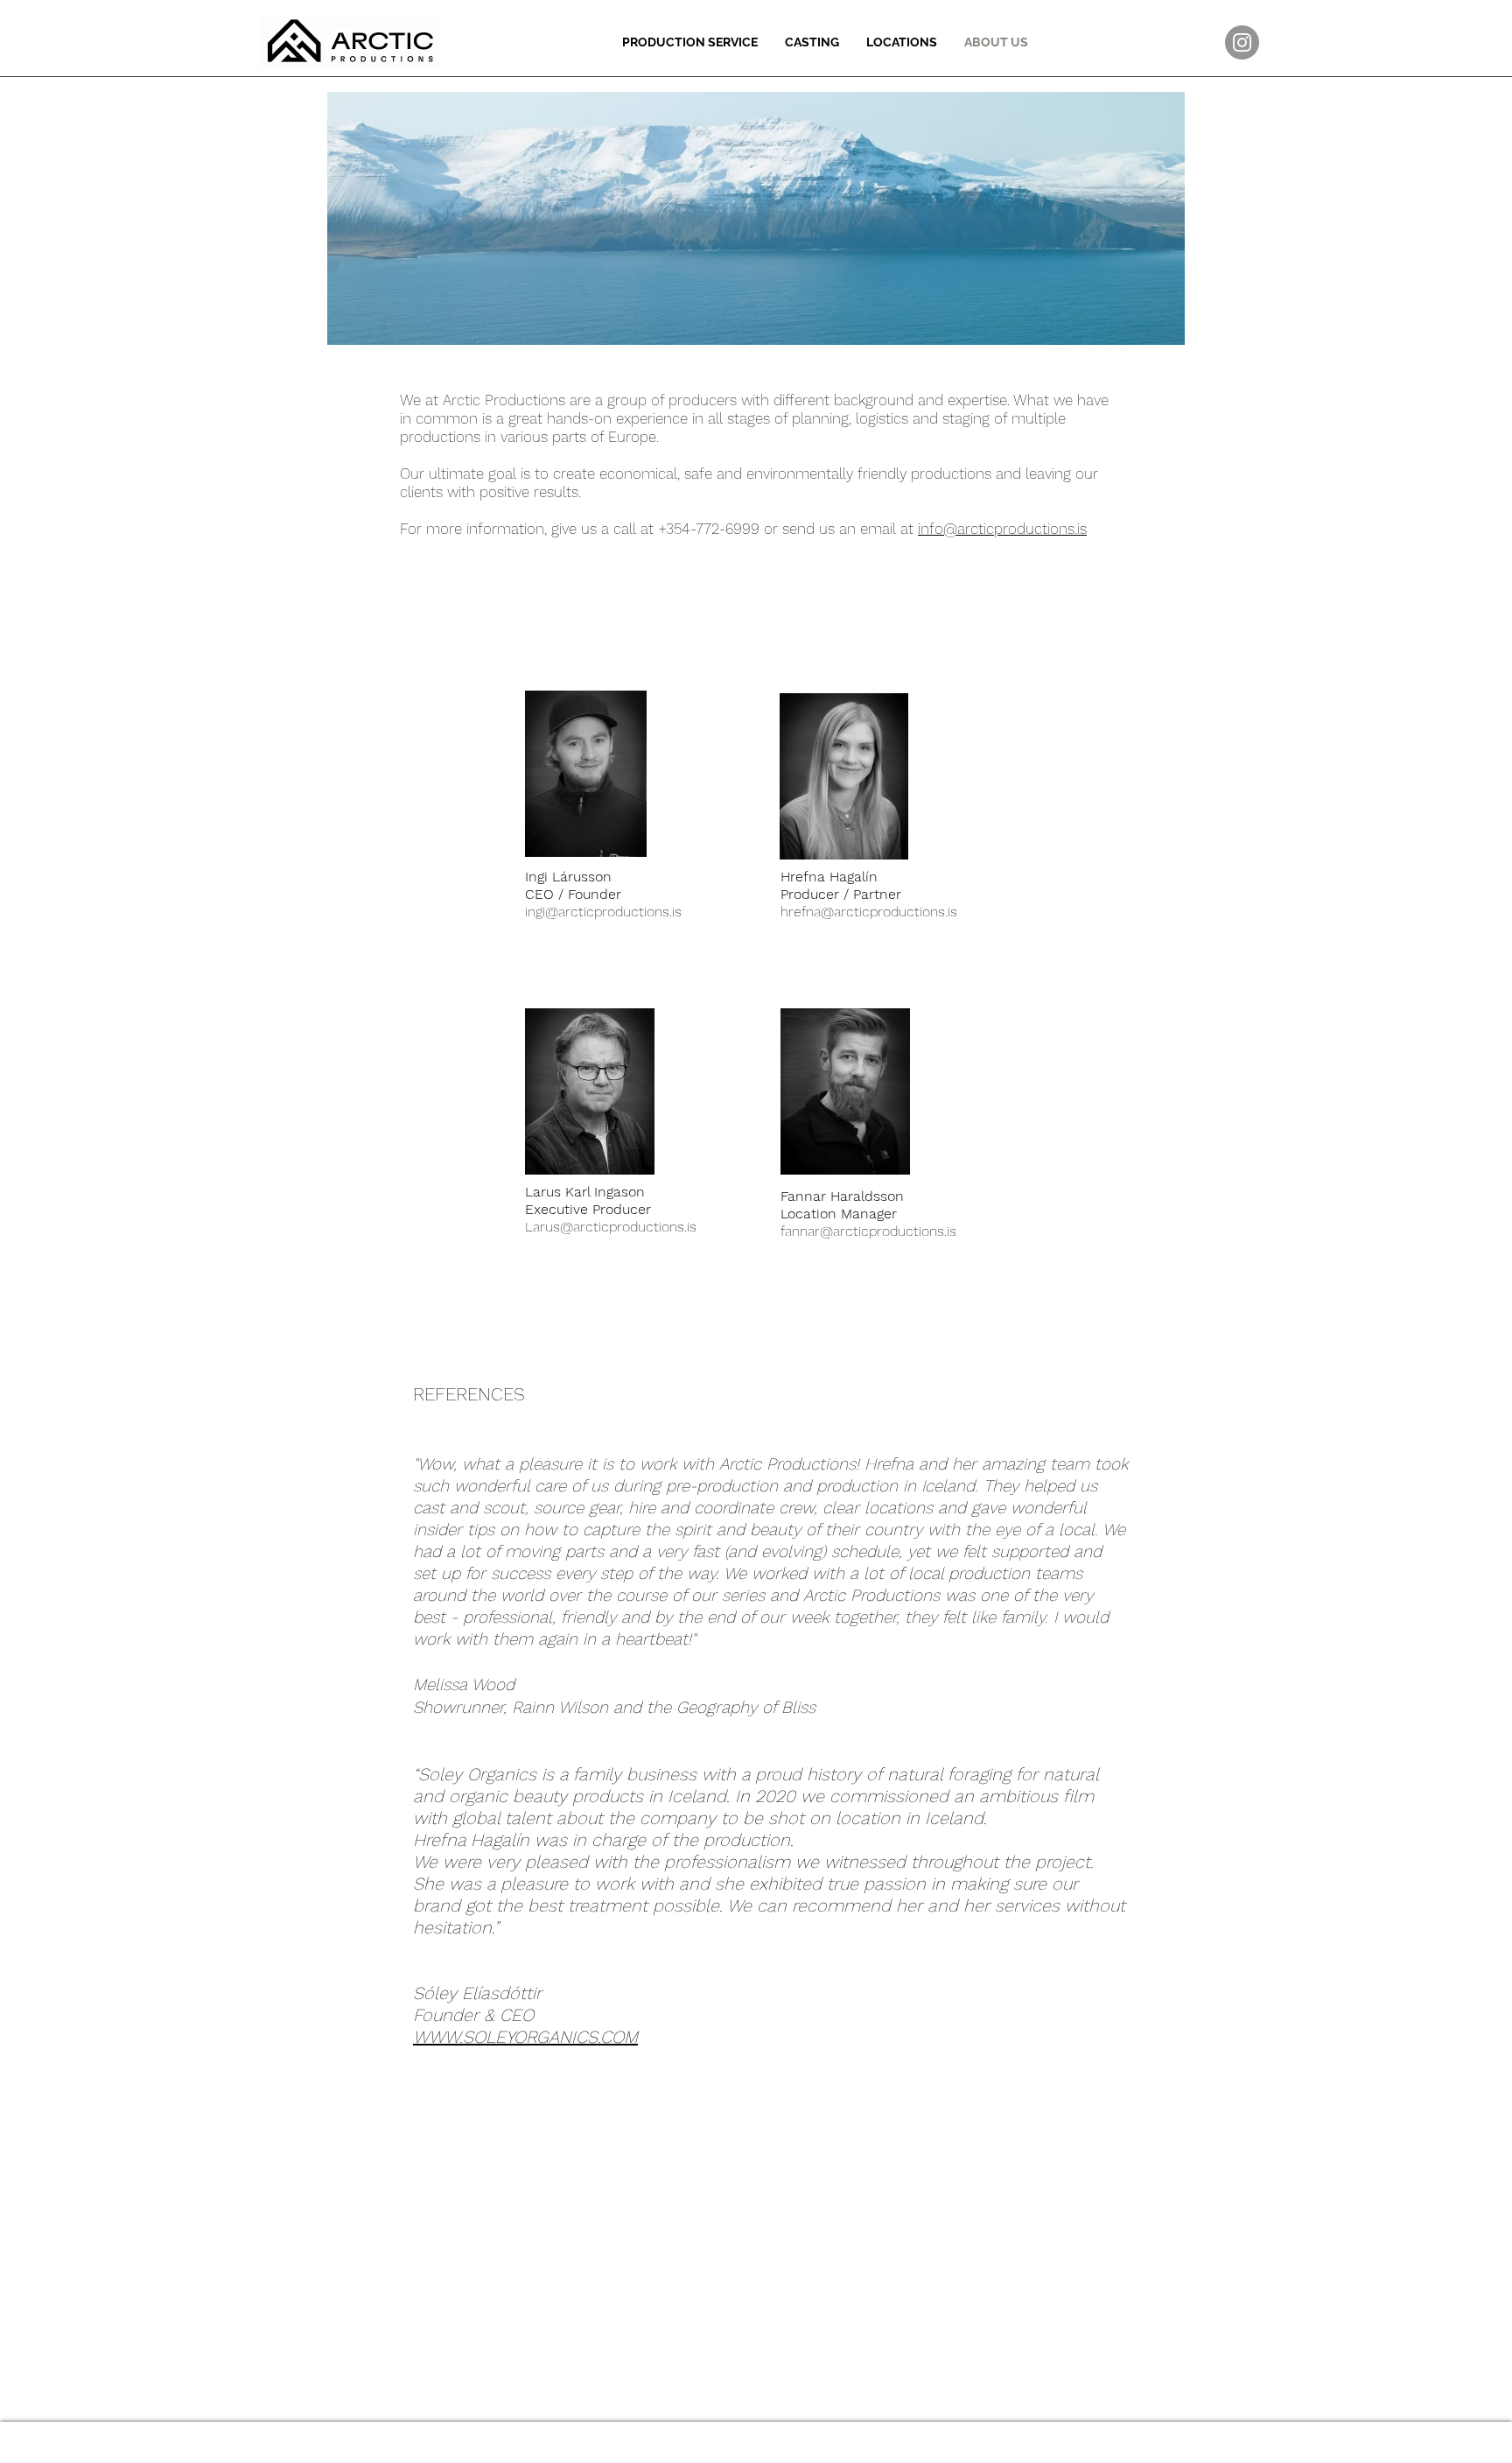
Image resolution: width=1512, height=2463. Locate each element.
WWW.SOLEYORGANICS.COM (525, 2037)
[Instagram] (1242, 42)
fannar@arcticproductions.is (868, 1231)
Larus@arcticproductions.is (611, 1227)
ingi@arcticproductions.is (603, 912)
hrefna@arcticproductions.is (869, 912)
